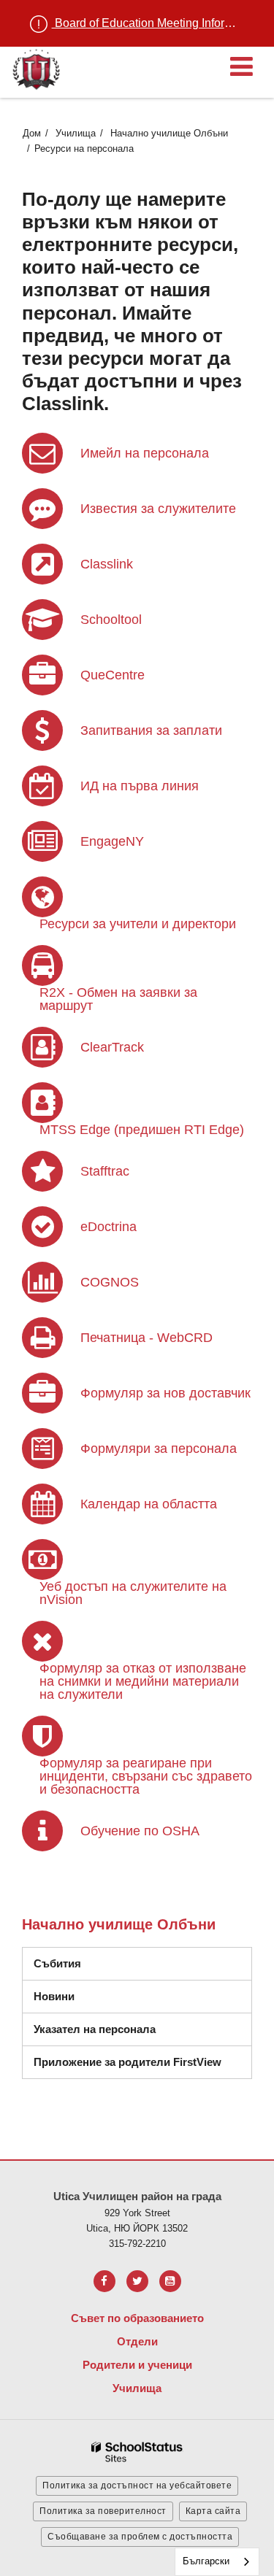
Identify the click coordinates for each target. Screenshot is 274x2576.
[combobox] (217, 2562)
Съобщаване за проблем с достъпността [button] (140, 2537)
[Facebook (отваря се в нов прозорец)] (104, 2281)
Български (206, 2561)
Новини (54, 1996)
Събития (57, 1963)
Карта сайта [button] (213, 2511)
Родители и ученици (137, 2365)
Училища (76, 133)
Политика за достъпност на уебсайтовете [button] (137, 2486)
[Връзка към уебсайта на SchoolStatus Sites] (137, 2452)
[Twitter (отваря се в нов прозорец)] (137, 2281)
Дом (32, 133)
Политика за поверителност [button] (103, 2511)
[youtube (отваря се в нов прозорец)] (170, 2281)
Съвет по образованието (137, 2318)
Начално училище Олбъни (169, 133)
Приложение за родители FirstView (128, 2062)
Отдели (137, 2341)
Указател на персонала (95, 2029)
